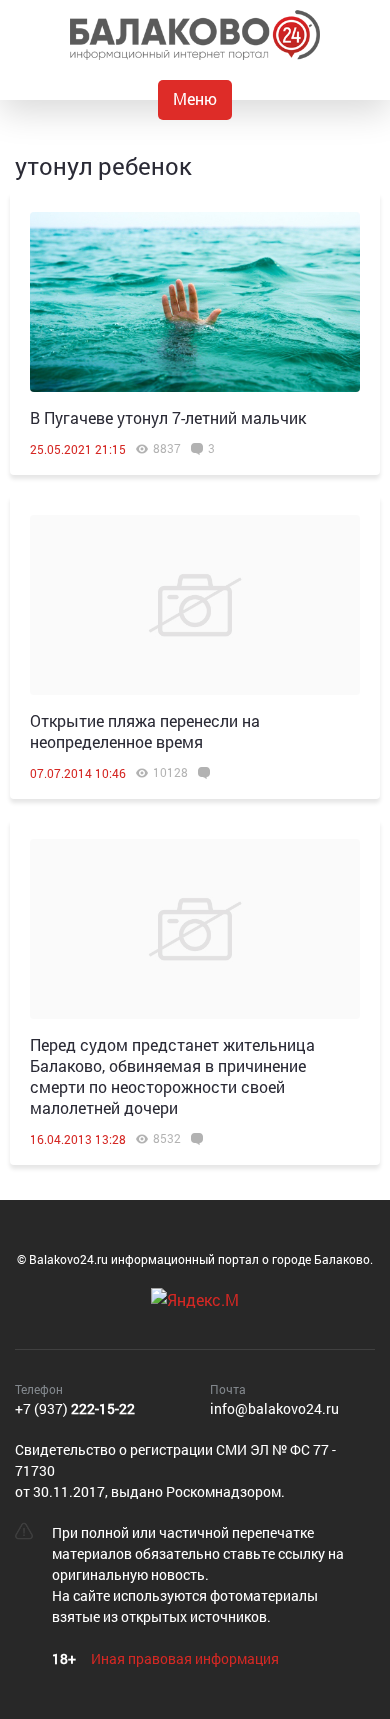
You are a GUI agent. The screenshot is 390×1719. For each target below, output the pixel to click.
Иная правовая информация (185, 1658)
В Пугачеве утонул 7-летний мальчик (168, 417)
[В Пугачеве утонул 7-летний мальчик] (195, 302)
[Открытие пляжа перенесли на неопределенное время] (195, 605)
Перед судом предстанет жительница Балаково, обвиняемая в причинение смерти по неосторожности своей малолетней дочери (172, 1076)
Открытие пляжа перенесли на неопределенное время (145, 731)
